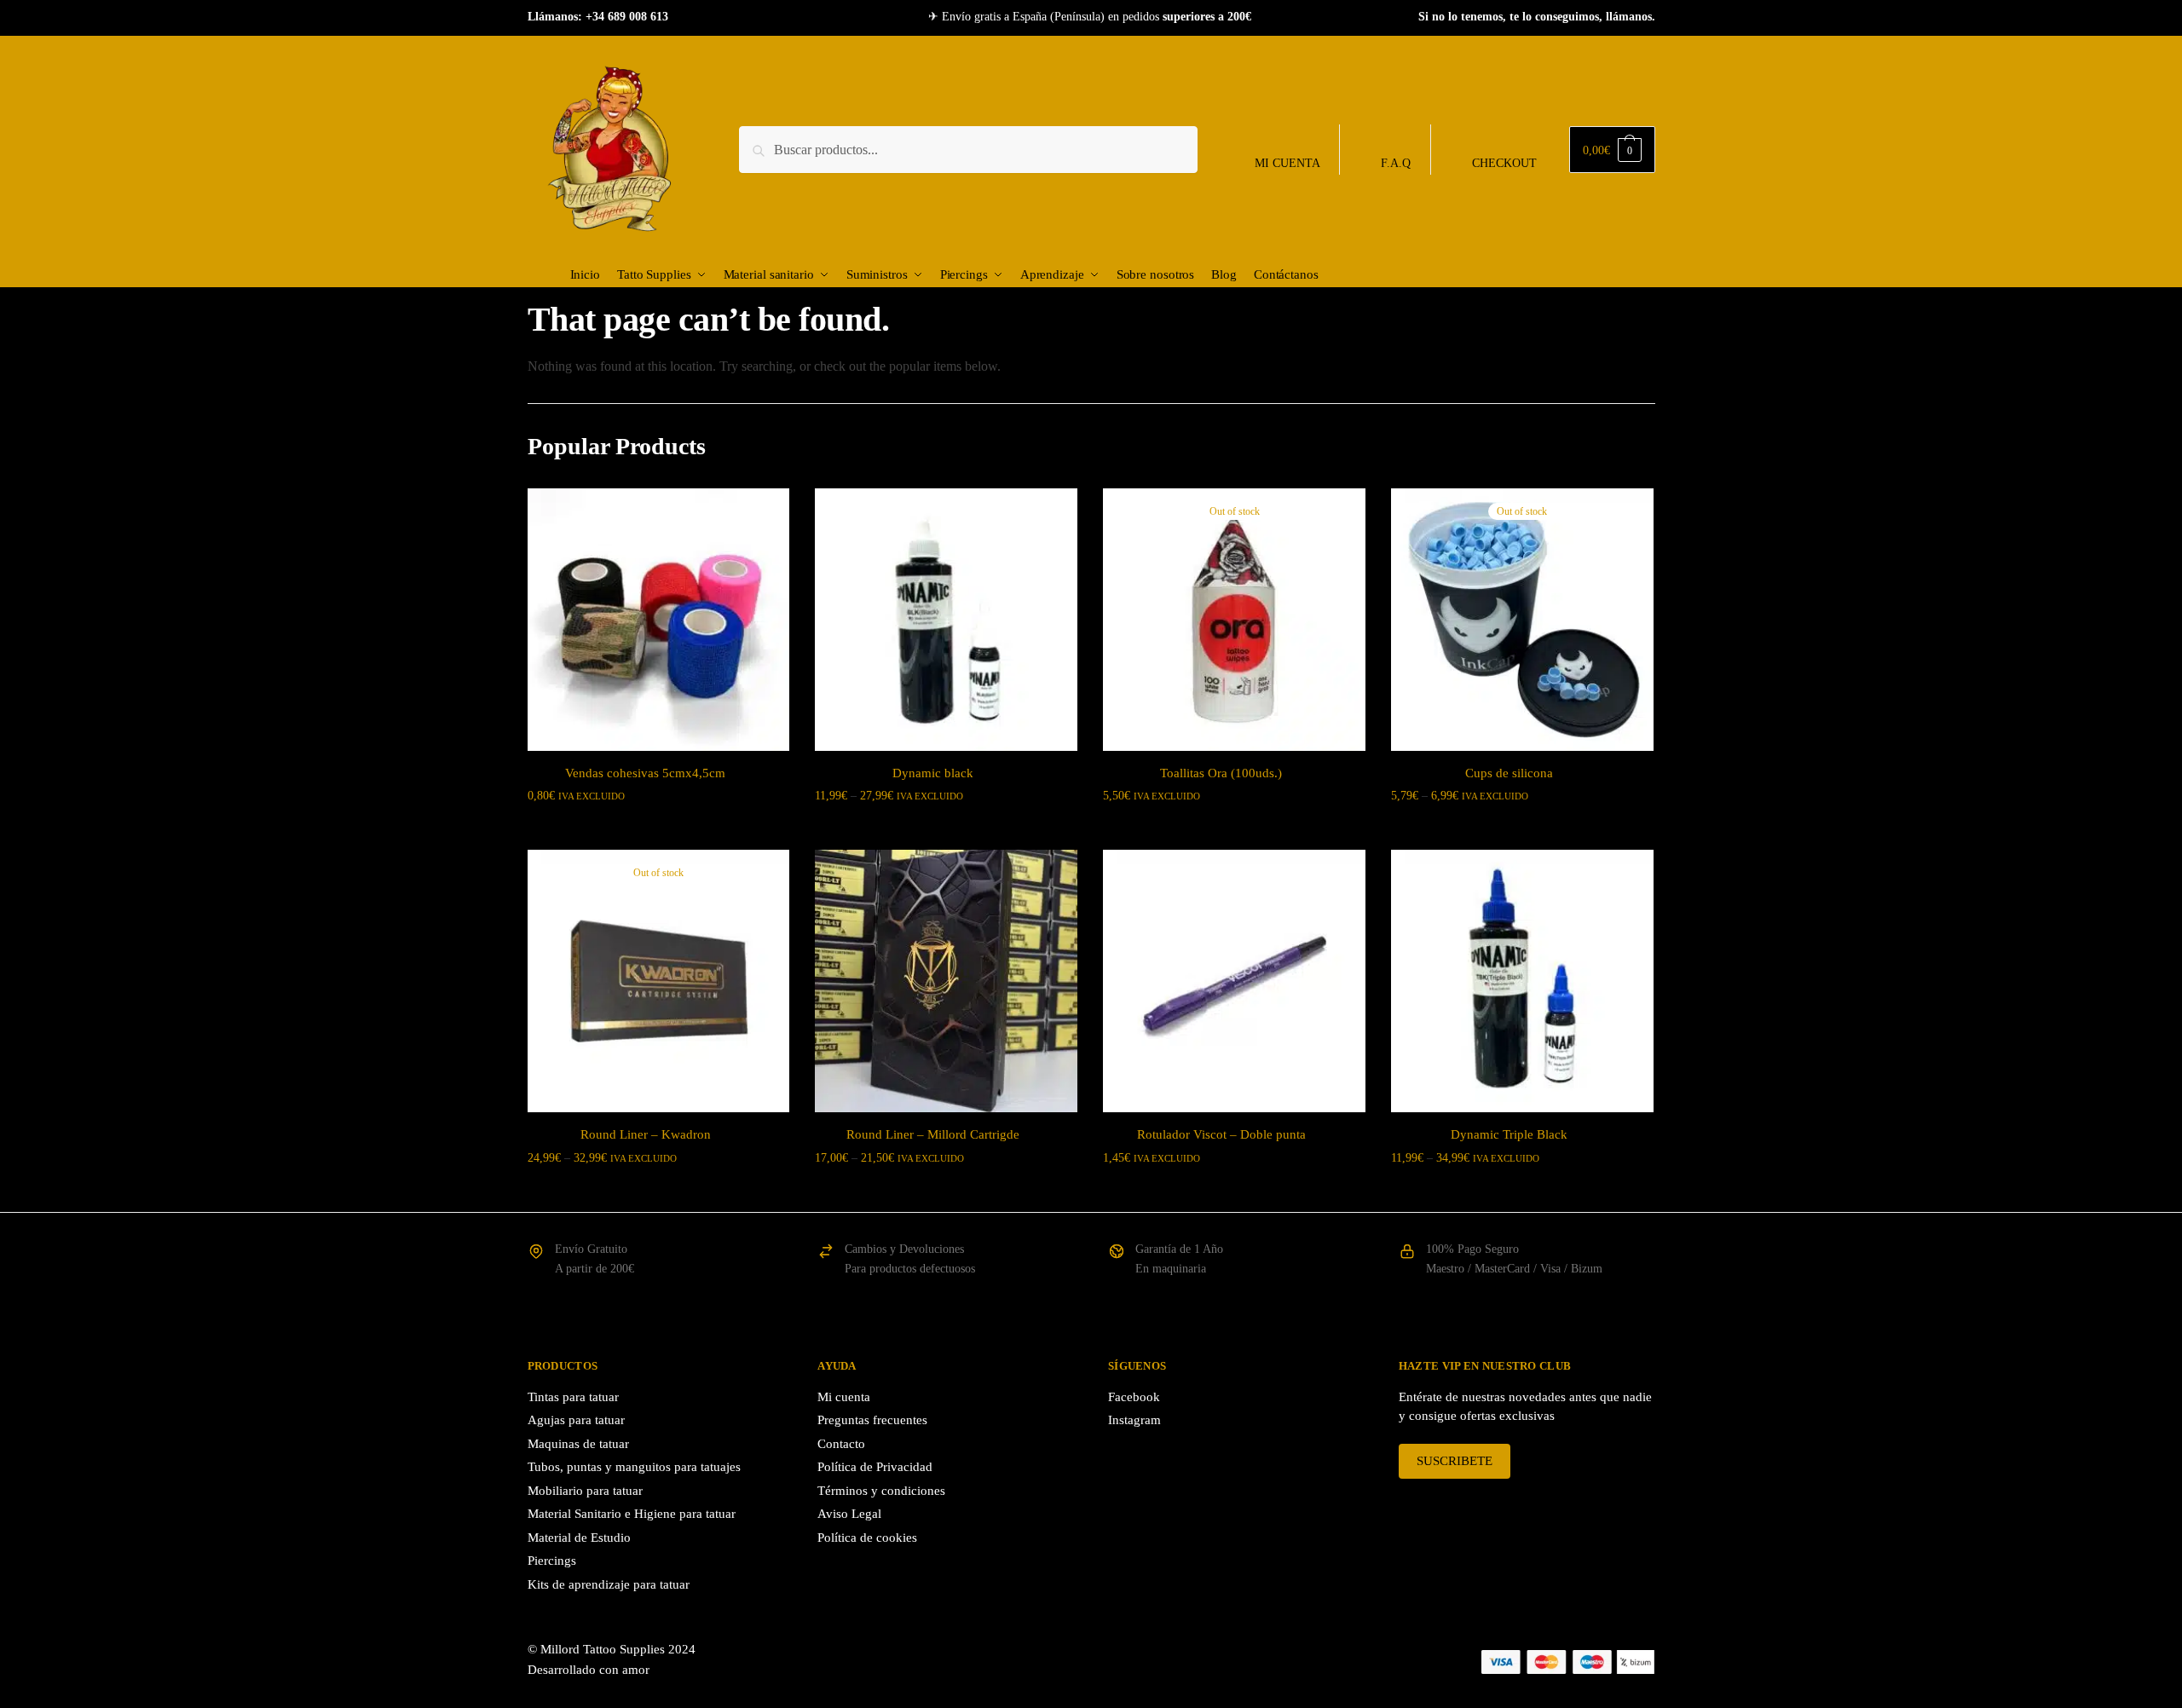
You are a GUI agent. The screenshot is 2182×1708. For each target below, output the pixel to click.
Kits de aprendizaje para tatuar (609, 1584)
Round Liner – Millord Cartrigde (933, 1134)
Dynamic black (933, 773)
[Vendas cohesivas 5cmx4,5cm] (659, 620)
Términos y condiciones (881, 1491)
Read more (1234, 830)
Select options (658, 830)
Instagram (1134, 1420)
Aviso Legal (849, 1514)
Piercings (552, 1561)
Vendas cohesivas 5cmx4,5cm (645, 773)
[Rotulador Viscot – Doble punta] (1234, 981)
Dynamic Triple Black (1509, 1134)
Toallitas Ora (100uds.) (1221, 773)
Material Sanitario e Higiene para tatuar (632, 1514)
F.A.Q (1396, 163)
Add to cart (1234, 1192)
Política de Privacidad (875, 1467)
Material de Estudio (579, 1538)
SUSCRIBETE (1455, 1461)
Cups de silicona (1509, 773)
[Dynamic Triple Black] (1522, 981)
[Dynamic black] (946, 620)
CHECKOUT (1504, 163)
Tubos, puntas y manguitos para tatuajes (634, 1467)
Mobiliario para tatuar (585, 1491)
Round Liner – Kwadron (646, 1134)
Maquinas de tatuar (578, 1444)
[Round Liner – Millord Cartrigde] (946, 981)
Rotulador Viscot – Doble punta (1221, 1134)
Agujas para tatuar (576, 1420)
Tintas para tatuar (573, 1397)
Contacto (841, 1444)
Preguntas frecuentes (872, 1420)
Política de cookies (867, 1538)
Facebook (1134, 1397)
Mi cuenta (844, 1397)
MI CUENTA (1287, 163)
